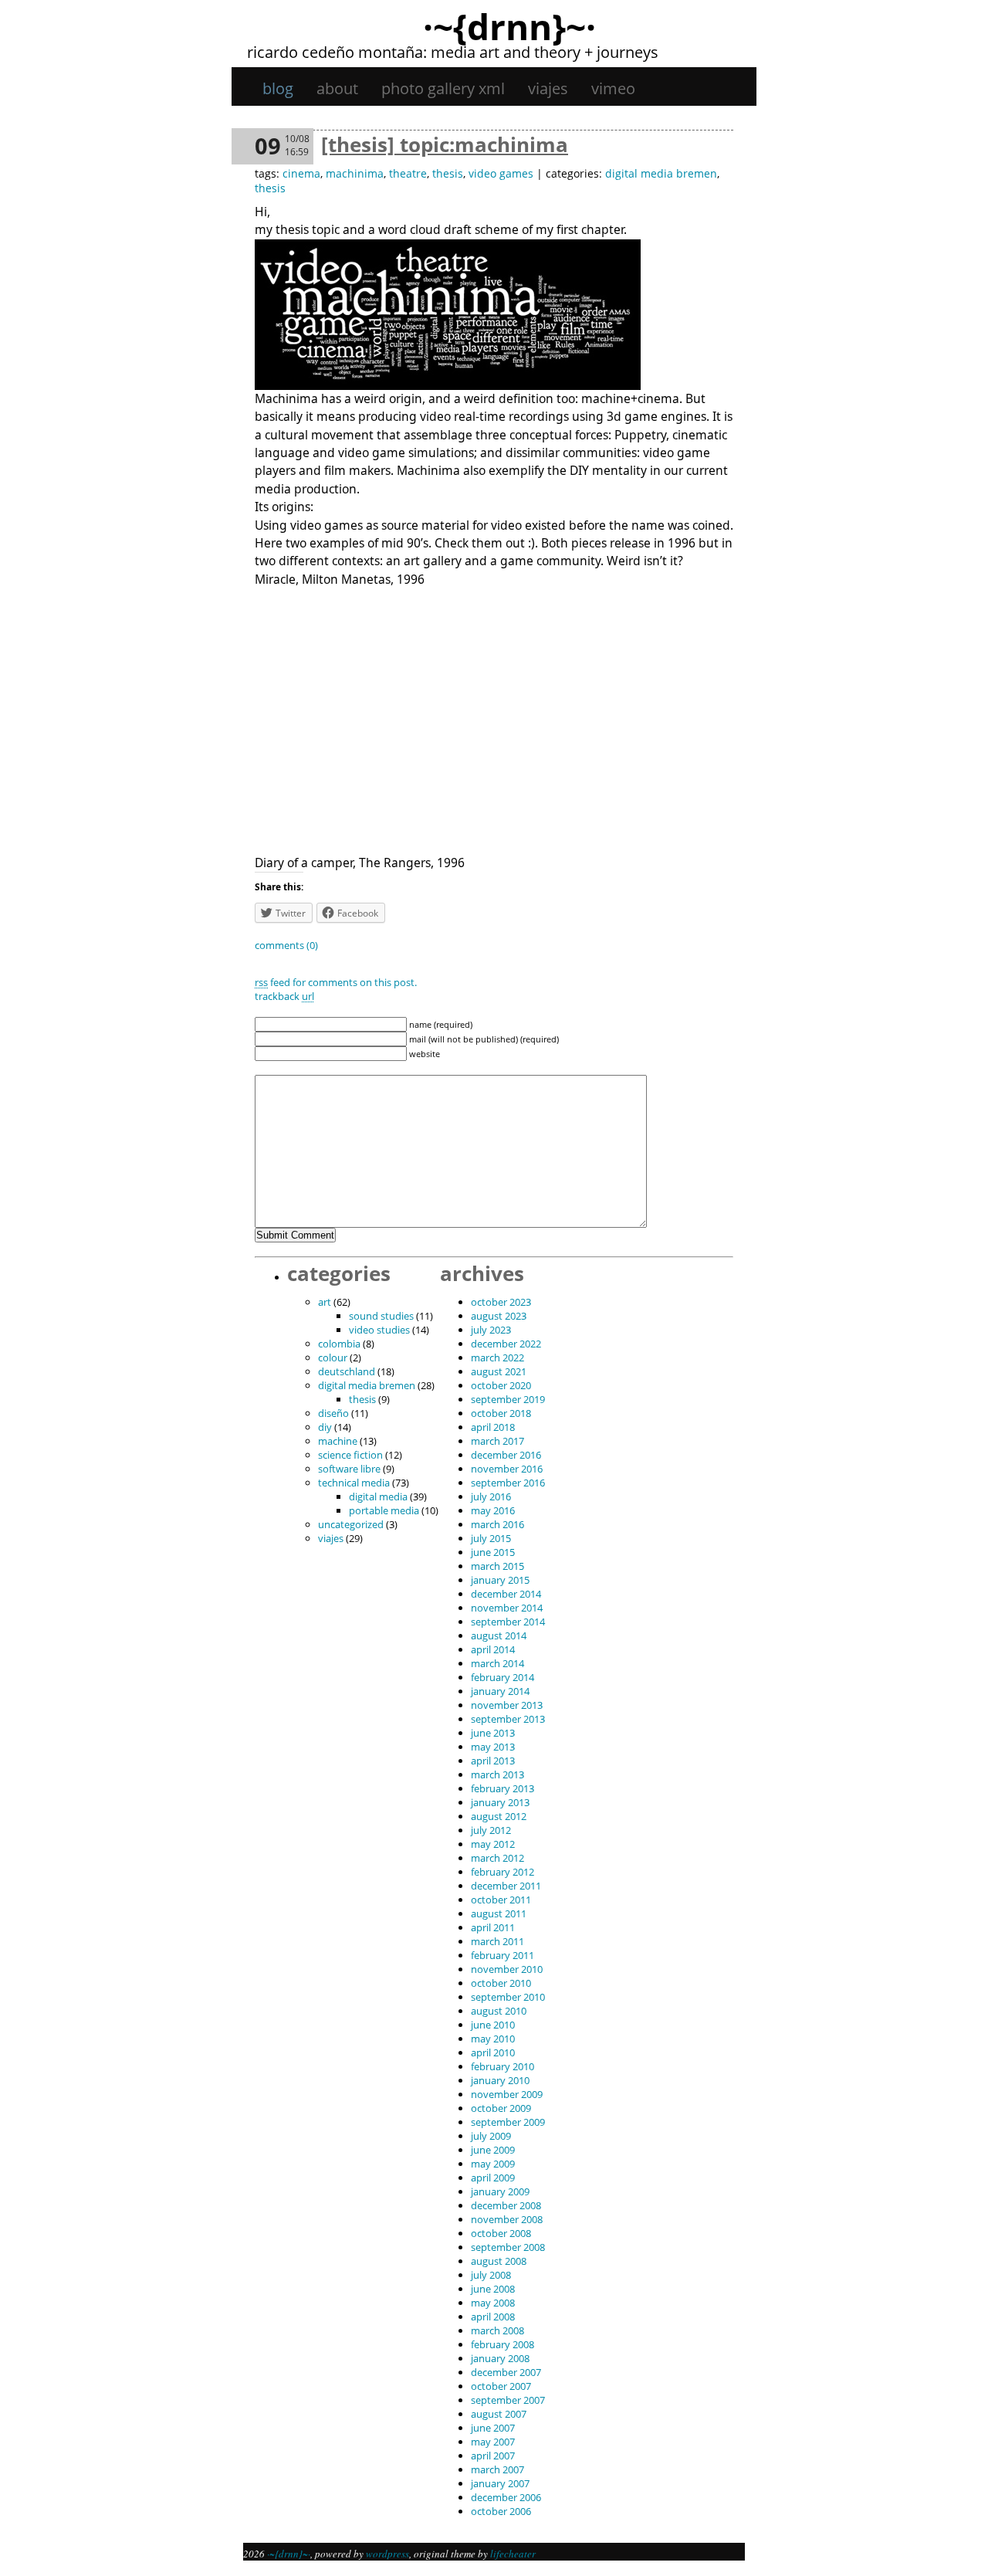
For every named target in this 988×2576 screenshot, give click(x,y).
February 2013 (502, 1788)
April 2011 (493, 1927)
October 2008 (501, 2233)
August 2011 (499, 1913)
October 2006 (501, 2511)
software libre (349, 1469)
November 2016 (507, 1469)
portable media (384, 1510)
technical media (354, 1483)
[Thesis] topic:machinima (445, 144)
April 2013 (493, 1761)
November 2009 (507, 2094)
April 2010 (493, 2052)
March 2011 (497, 1941)
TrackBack (284, 996)
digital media (378, 1496)
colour (333, 1357)
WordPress (387, 2554)
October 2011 (501, 1900)
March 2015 (497, 1566)
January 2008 (500, 2358)
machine (338, 1441)
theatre (408, 173)
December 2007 (506, 2372)
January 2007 (500, 2483)
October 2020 (501, 1385)
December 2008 (506, 2205)
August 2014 (499, 1635)
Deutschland (347, 1371)
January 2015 (500, 1580)
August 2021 (499, 1371)
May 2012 (493, 1844)
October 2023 (501, 1302)
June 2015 (493, 1552)
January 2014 (500, 1691)
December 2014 (506, 1594)
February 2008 (502, 2344)
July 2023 (491, 1330)
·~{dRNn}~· (509, 26)
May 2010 (493, 2039)
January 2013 (500, 1802)
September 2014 (508, 1622)
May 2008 (493, 2303)
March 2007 (497, 2469)
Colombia (339, 1344)
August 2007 (499, 2414)
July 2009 (491, 2136)
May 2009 (493, 2164)
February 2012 (502, 1872)
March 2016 (497, 1524)
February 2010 (502, 2066)
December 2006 (506, 2497)
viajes (548, 88)
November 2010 (507, 1969)
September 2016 (508, 1483)
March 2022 (497, 1357)
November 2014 (507, 1608)
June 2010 (493, 2025)
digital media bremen (661, 173)
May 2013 (493, 1747)
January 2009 (500, 2191)
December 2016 (506, 1455)
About (337, 88)
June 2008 (493, 2289)
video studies (379, 1330)
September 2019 (508, 1399)
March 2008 (497, 2330)
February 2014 (502, 1677)
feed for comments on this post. (336, 982)
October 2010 (501, 1983)
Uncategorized (351, 1524)
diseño (333, 1413)
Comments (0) (286, 945)
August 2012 (499, 1816)
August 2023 (499, 1316)
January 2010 (500, 2080)
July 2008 (491, 2275)
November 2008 (507, 2219)
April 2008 (493, 2317)
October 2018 (501, 1413)
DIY (325, 1427)
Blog (278, 88)
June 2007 (493, 2428)
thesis (448, 173)
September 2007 (508, 2400)
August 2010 (499, 2011)
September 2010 (508, 1997)
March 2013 (497, 1774)
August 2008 (499, 2261)
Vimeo (613, 88)
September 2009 (508, 2122)
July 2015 (491, 1538)
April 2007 (493, 2456)
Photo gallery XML (443, 88)
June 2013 (493, 1733)
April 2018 (493, 1427)
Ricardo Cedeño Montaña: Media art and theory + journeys (453, 52)
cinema (301, 173)
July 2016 (491, 1496)
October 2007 (501, 2386)
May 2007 (493, 2442)
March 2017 (497, 1441)
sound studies (381, 1316)
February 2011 (502, 1955)
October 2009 (501, 2108)
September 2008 (508, 2247)
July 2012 (491, 1830)
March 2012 (497, 1858)
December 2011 (506, 1886)
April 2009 (493, 2178)
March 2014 (497, 1663)
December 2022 (506, 1344)
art (325, 1302)
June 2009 (493, 2150)
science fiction (350, 1455)
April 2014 (493, 1649)
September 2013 (508, 1719)
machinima (355, 173)
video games (501, 173)
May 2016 (493, 1510)
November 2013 (507, 1705)
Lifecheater (513, 2554)
